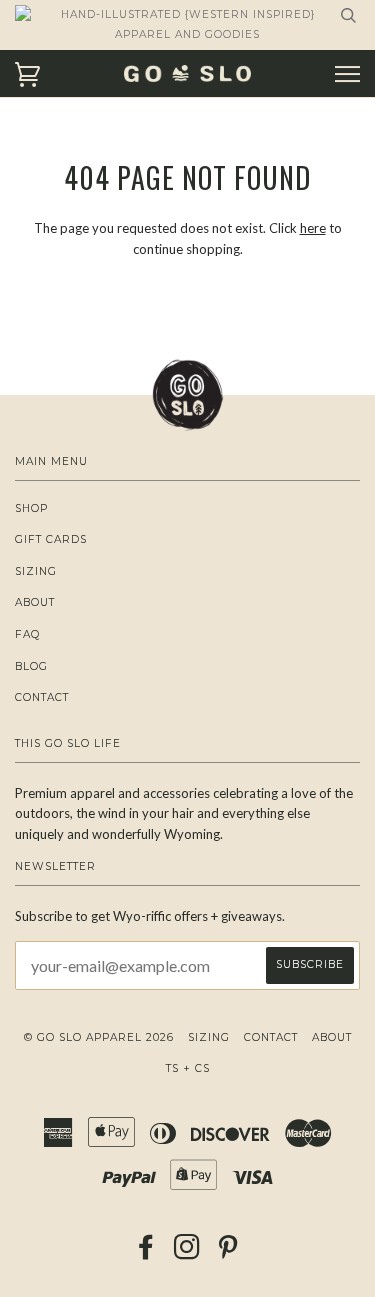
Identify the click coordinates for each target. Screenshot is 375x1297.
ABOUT (35, 602)
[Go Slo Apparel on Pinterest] (228, 1253)
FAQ (27, 634)
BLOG (31, 666)
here (313, 228)
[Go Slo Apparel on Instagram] (187, 1253)
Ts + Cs (188, 1068)
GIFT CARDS (51, 539)
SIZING (36, 571)
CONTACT (42, 697)
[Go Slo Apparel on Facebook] (146, 1253)
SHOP (31, 508)
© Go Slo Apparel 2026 (99, 1037)
